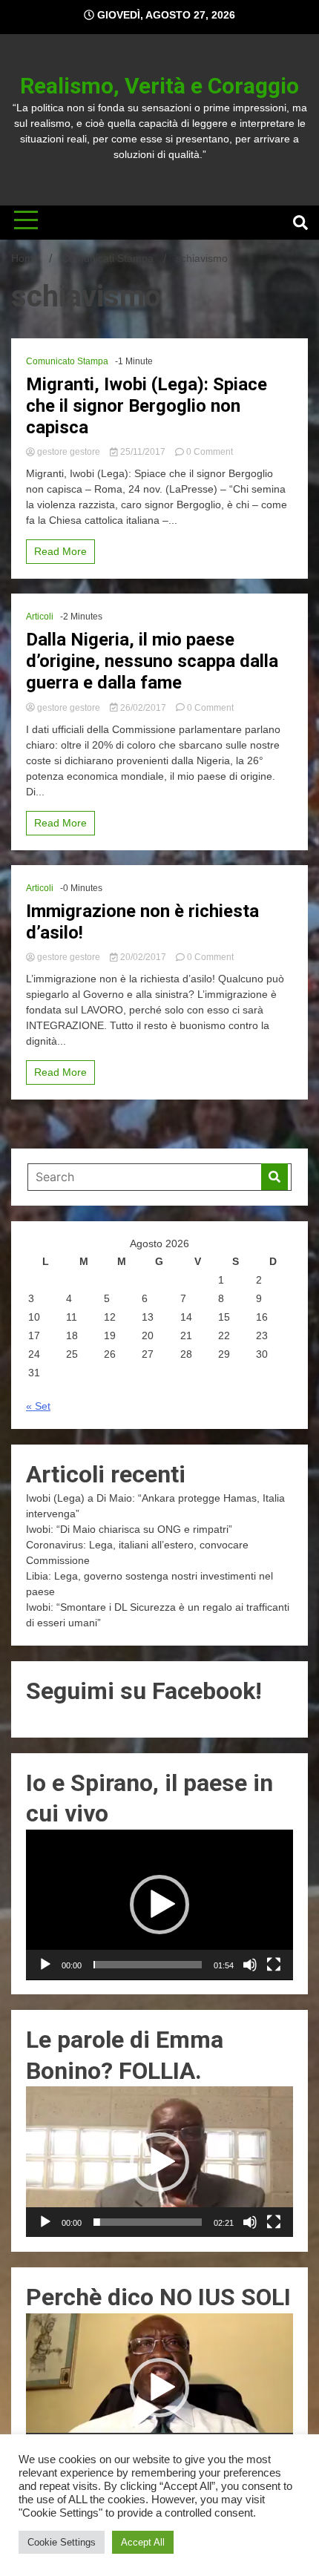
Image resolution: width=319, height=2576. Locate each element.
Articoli (40, 617)
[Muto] (250, 1965)
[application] (159, 1905)
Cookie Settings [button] (62, 2542)
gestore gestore (69, 452)
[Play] (45, 1965)
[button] (159, 1905)
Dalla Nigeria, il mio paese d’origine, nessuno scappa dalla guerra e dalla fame (152, 661)
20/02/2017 (143, 957)
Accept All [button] (143, 2542)
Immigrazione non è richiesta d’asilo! (142, 922)
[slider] (148, 1965)
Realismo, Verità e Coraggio (159, 86)
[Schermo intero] (274, 1965)
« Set (38, 1406)
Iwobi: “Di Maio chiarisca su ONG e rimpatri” (129, 1529)
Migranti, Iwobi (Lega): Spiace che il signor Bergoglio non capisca (147, 406)
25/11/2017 (143, 452)
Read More (60, 551)
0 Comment (210, 452)
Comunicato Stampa (67, 361)
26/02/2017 (143, 708)
